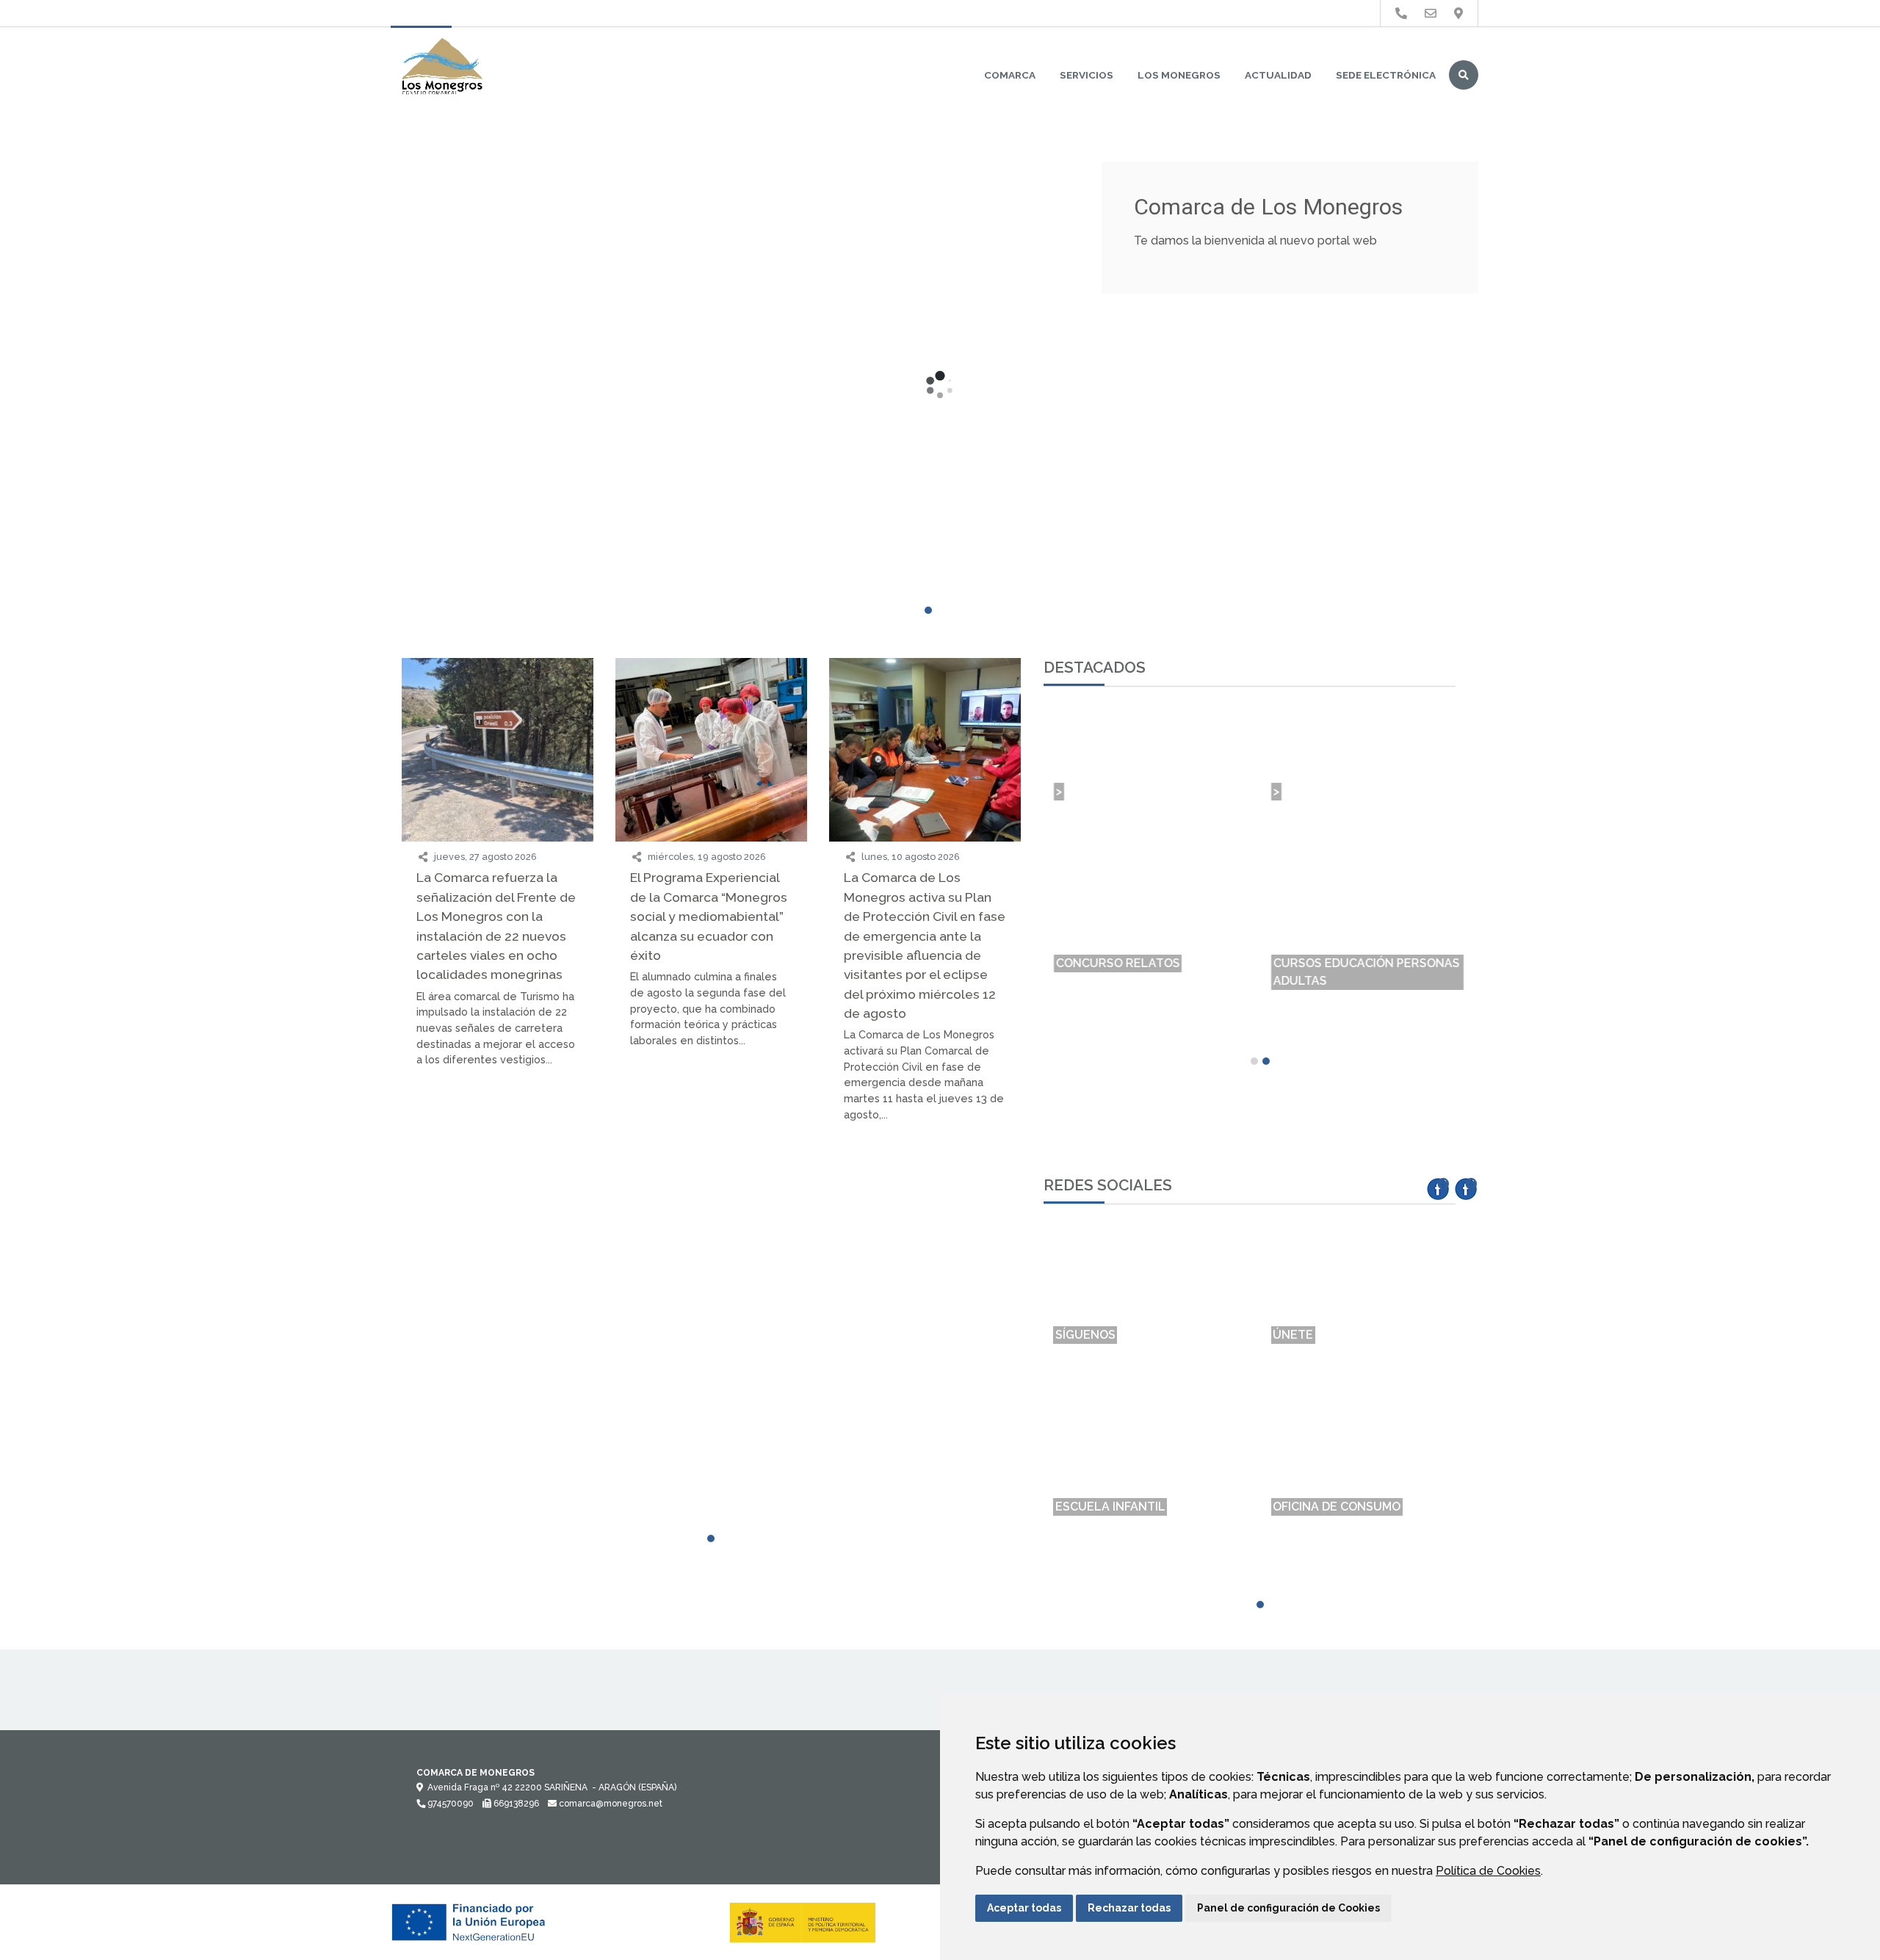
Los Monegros (1179, 75)
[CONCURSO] (925, 1185)
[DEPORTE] (498, 1226)
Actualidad (1278, 75)
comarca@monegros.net (610, 1804)
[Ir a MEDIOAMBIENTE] (1458, 14)
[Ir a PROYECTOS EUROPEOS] (1401, 14)
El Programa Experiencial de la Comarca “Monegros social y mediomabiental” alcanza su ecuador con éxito (709, 916)
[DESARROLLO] (925, 1226)
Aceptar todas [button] (1024, 1908)
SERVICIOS (1087, 75)
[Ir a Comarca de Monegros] (442, 68)
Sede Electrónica (1386, 75)
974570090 (449, 1804)
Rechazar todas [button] (1129, 1908)
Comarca (1010, 75)
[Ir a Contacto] (1431, 14)
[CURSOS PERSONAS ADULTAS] (711, 1193)
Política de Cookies (1488, 1871)
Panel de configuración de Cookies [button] (1288, 1908)
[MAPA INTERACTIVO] (498, 1185)
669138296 (515, 1804)
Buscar (1464, 75)
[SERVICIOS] (711, 1226)
